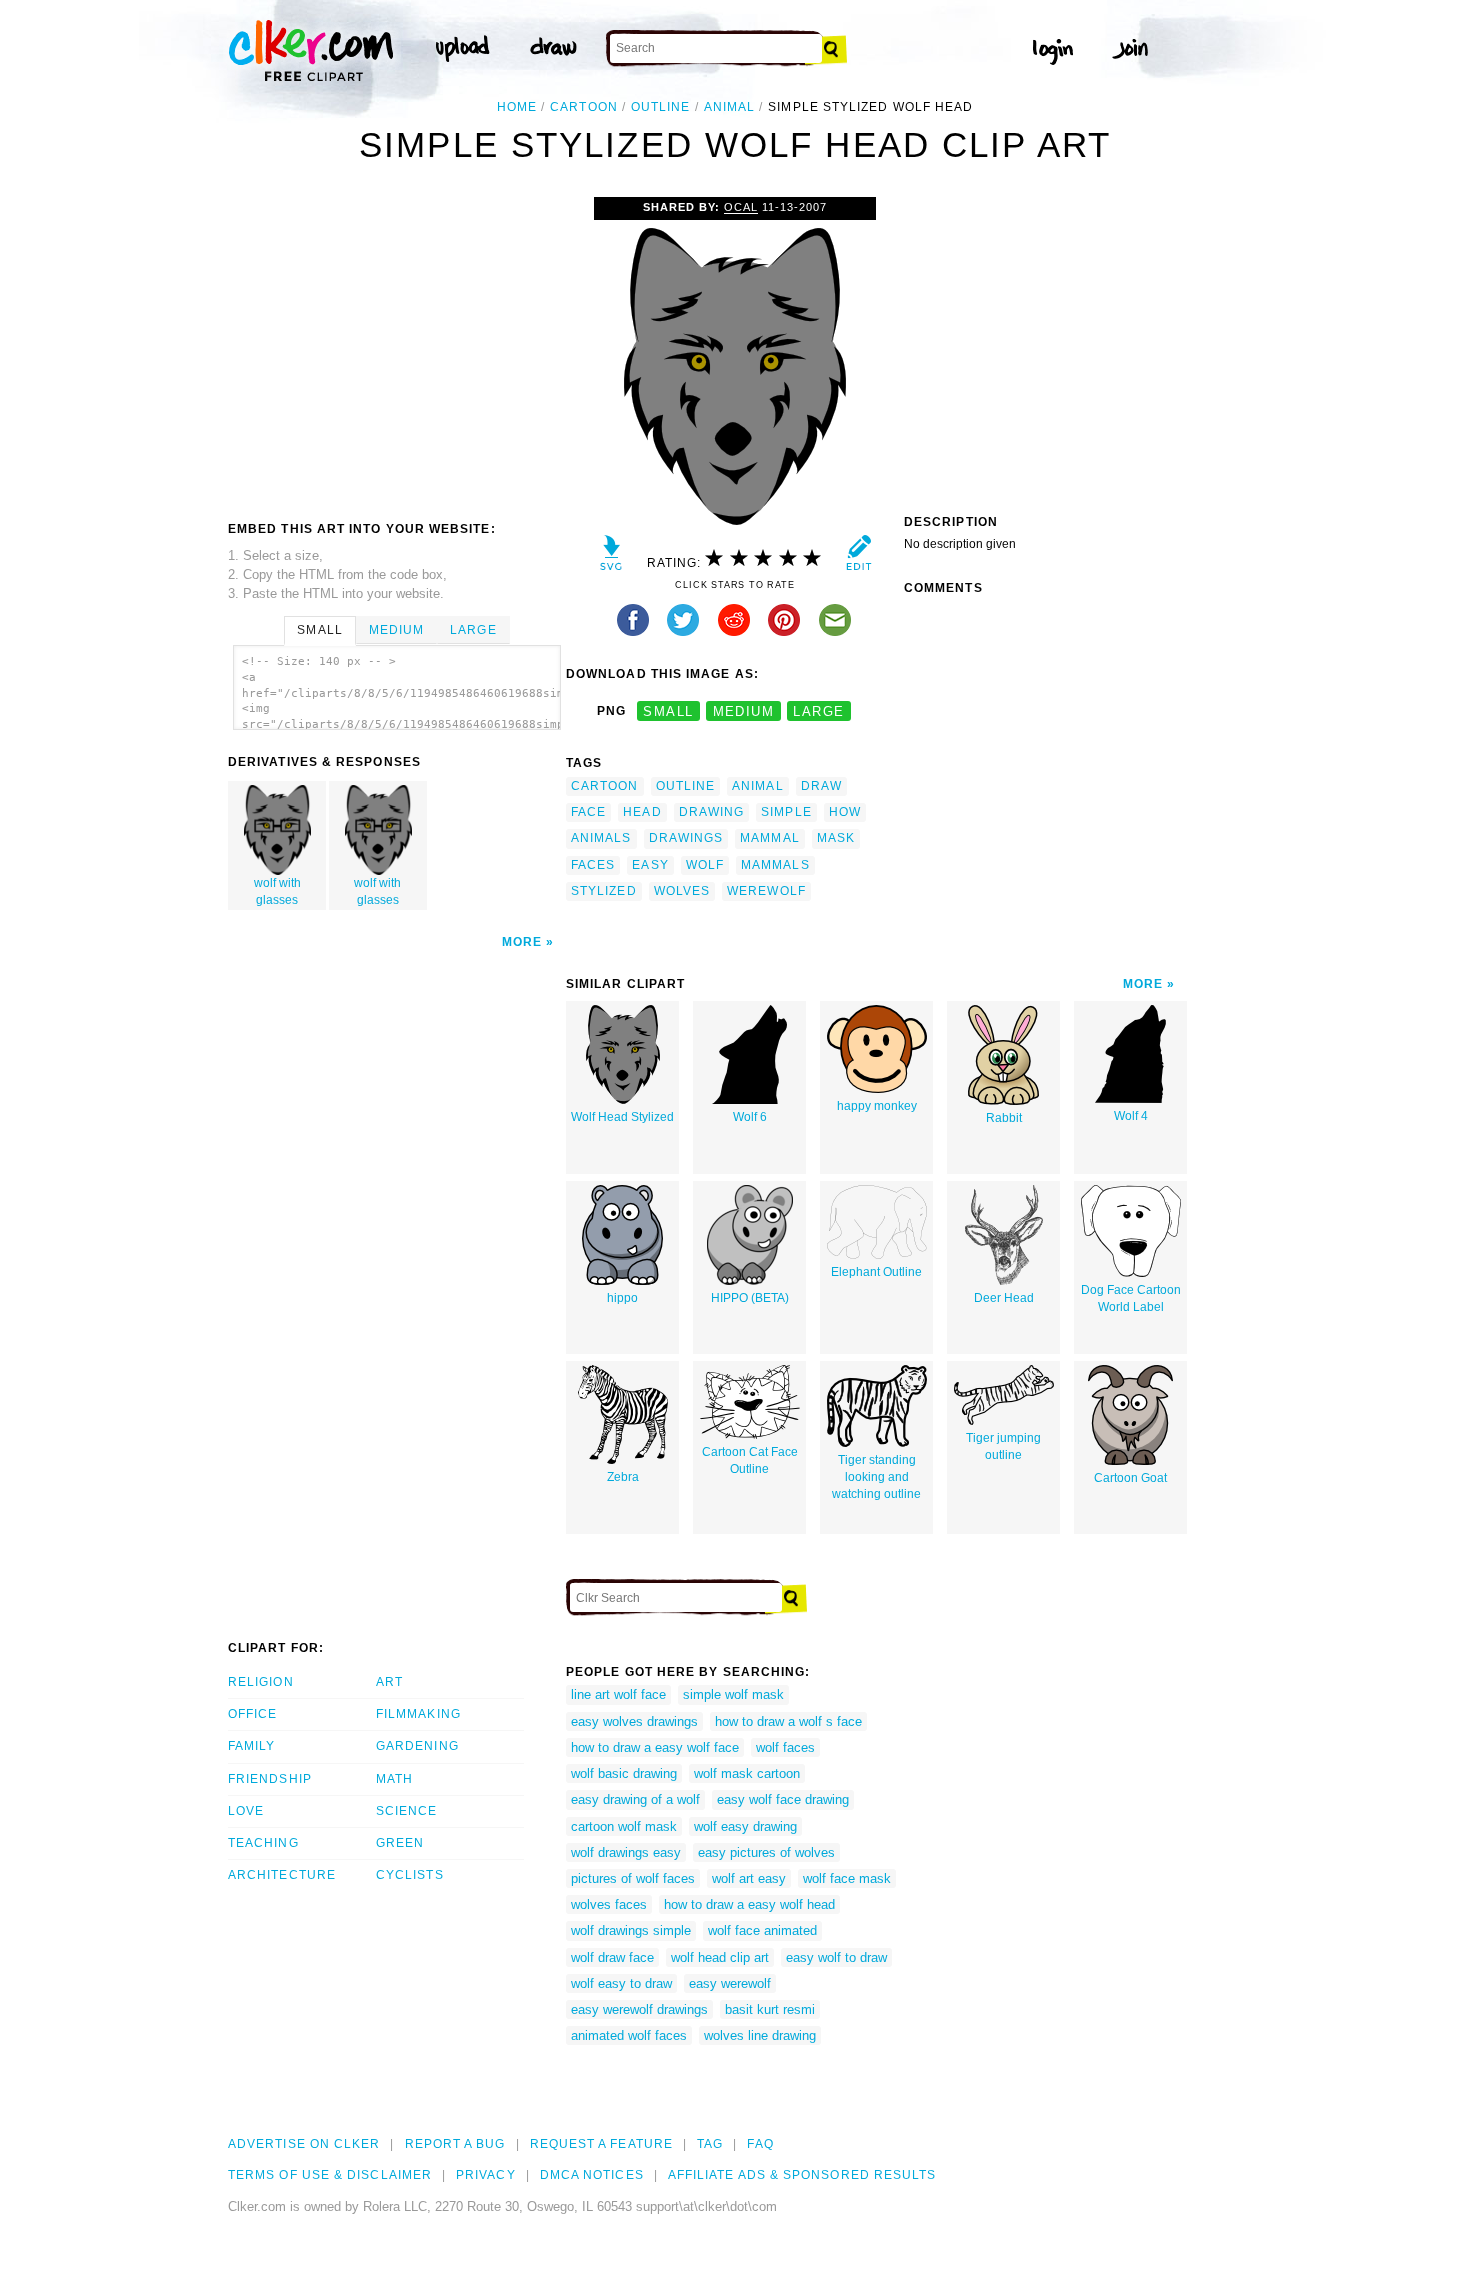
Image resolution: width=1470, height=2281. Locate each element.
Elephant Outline (876, 1272)
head (642, 812)
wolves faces (609, 1904)
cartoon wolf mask (624, 1826)
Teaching (263, 1843)
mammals (775, 865)
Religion (261, 1682)
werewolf (766, 891)
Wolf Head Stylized (622, 1117)
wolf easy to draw (621, 1983)
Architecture (282, 1875)
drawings (686, 838)
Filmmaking (418, 1714)
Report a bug (455, 2144)
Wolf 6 (750, 1117)
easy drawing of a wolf (635, 1799)
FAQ (760, 2144)
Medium (396, 630)
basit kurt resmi (770, 2009)
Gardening (417, 1746)
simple (786, 812)
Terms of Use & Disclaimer (330, 2175)
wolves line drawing (760, 2035)
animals (601, 838)
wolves (682, 891)
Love (246, 1811)
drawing (712, 812)
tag (710, 2144)
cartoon (584, 107)
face (588, 812)
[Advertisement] (396, 347)
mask (836, 838)
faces (593, 865)
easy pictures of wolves (766, 1852)
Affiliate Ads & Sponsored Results (802, 2175)
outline (661, 107)
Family (251, 1746)
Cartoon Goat (1130, 1478)
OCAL (741, 207)
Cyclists (410, 1875)
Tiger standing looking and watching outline (876, 1477)
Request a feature (601, 2144)
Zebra (623, 1477)
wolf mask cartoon (747, 1773)
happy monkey (877, 1106)
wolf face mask (847, 1878)
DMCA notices (592, 2175)
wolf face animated (762, 1930)
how (845, 812)
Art (389, 1682)
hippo (622, 1298)
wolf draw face (612, 1957)
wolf (705, 865)
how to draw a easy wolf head (749, 1904)
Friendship (270, 1779)
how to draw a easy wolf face (655, 1747)
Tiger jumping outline (1003, 1446)
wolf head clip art (720, 1957)
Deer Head (1004, 1298)
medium (744, 711)
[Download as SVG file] (611, 557)
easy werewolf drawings (639, 2009)
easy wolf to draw (836, 1957)
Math (394, 1779)
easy (650, 865)
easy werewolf (730, 1983)
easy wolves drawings (634, 1721)
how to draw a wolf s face (788, 1721)
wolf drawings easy (626, 1852)
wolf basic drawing (624, 1773)
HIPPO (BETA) (750, 1298)
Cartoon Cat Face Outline (750, 1460)
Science (407, 1811)
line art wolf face (618, 1694)
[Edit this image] (858, 557)
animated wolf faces (629, 2035)
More (522, 942)
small (668, 711)
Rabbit (1004, 1118)
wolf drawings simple (631, 1930)
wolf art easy (749, 1878)
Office (252, 1714)
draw (821, 786)
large (818, 711)
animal (729, 107)
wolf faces (785, 1747)
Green (400, 1843)
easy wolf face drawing (783, 1799)
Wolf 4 (1131, 1116)
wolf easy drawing (745, 1826)
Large (473, 630)
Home (517, 107)
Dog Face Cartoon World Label (1131, 1298)
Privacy (486, 2175)
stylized (604, 891)
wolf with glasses (277, 891)
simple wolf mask (733, 1694)
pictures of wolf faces (633, 1878)
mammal (769, 838)
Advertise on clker (304, 2144)
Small (319, 630)
